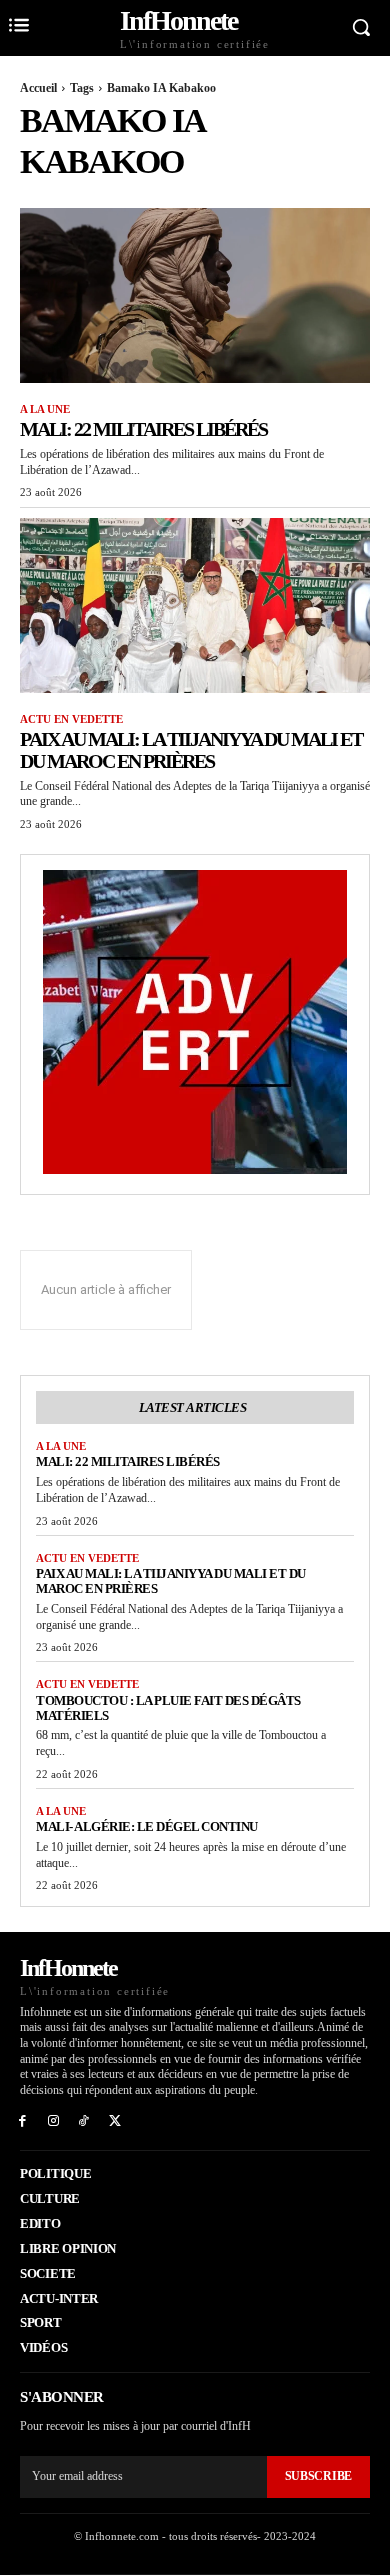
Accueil (38, 88)
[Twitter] (114, 2119)
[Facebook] (22, 2119)
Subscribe (318, 2476)
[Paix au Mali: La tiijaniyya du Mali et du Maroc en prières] (195, 605)
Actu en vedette (71, 719)
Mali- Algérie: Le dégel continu (147, 1826)
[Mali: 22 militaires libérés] (195, 295)
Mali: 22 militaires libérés (143, 429)
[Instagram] (53, 2119)
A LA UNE (45, 409)
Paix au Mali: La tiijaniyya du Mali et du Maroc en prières (191, 750)
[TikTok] (84, 2119)
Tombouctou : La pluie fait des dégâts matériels (168, 1708)
